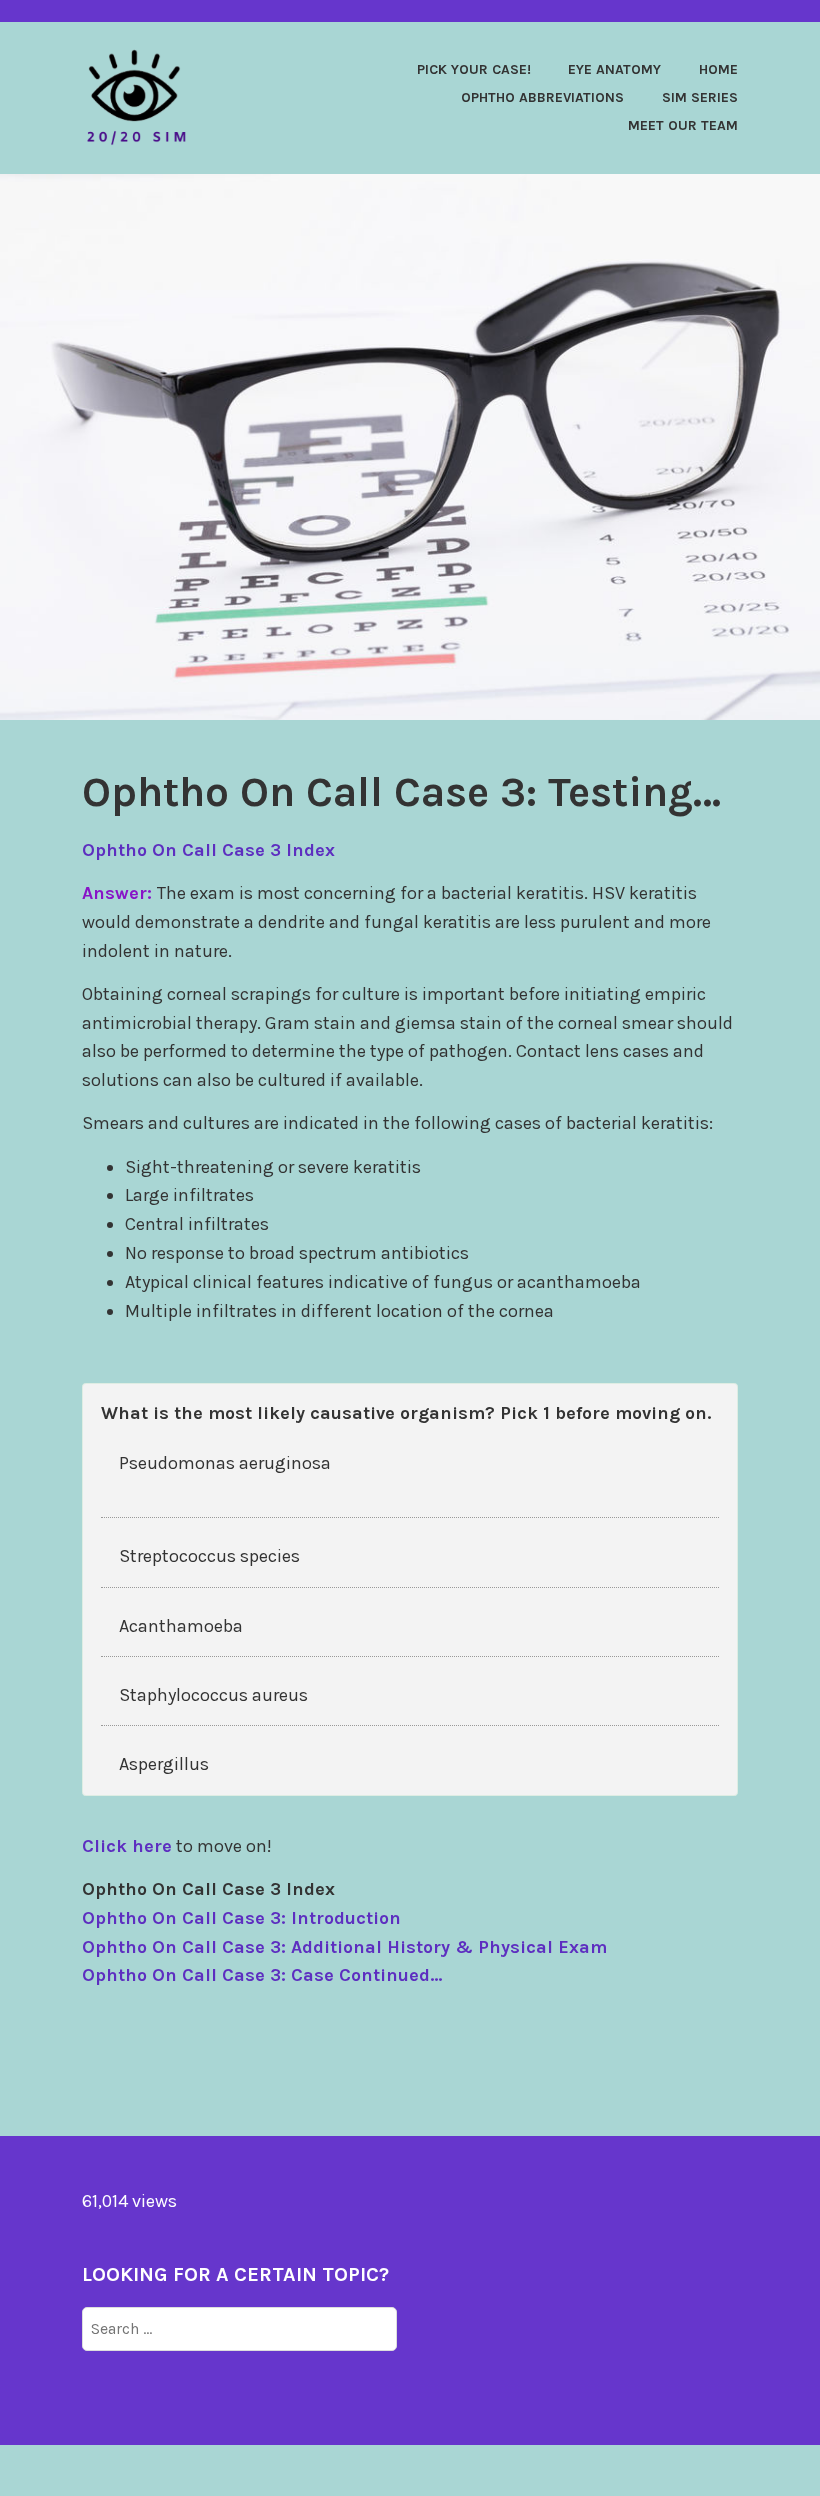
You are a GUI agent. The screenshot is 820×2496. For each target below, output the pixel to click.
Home (718, 69)
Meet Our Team (683, 125)
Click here (127, 1846)
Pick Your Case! (474, 69)
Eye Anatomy (614, 69)
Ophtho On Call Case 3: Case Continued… (262, 1975)
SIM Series (700, 97)
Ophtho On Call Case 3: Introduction (241, 1918)
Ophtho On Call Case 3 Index (208, 850)
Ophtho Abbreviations (542, 97)
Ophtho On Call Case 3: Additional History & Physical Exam (344, 1947)
